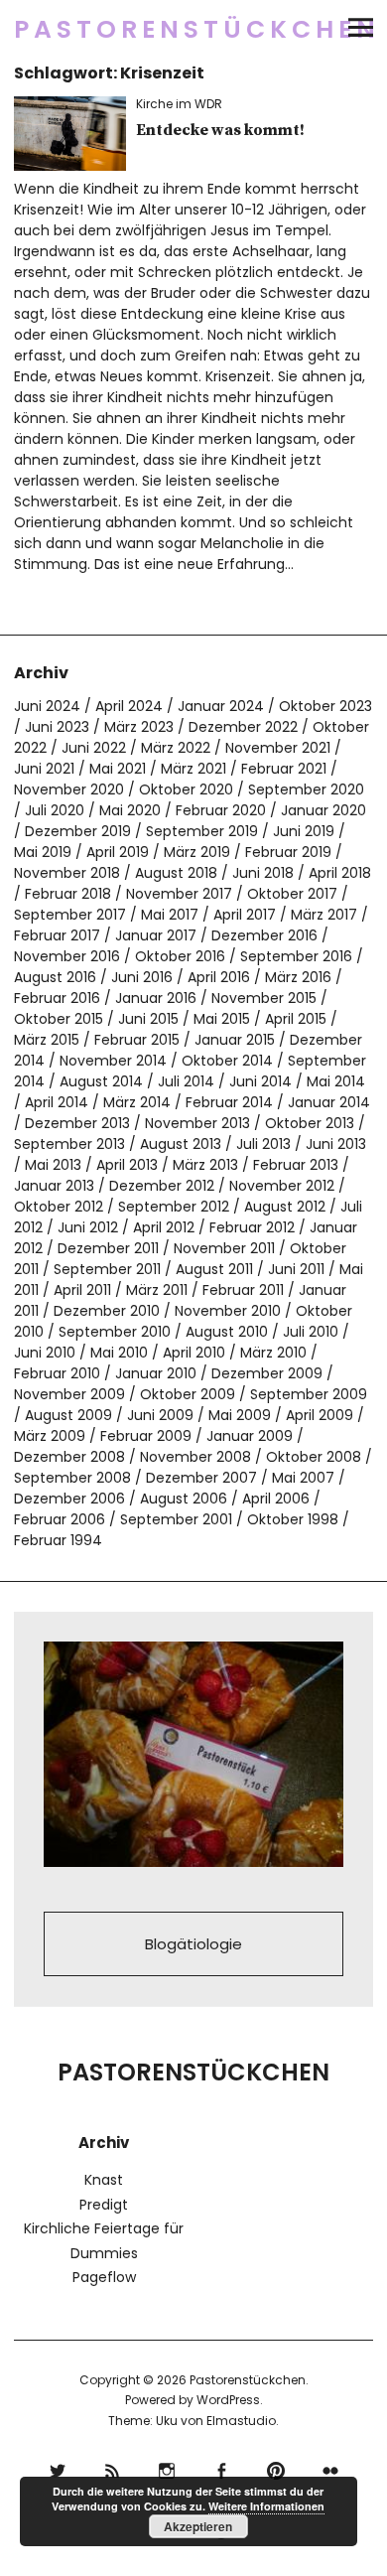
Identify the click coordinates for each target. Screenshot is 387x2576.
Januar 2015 (235, 1040)
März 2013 (205, 1165)
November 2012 (282, 1186)
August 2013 (181, 1144)
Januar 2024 (221, 706)
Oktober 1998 (293, 1519)
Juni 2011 (296, 1269)
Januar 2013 (54, 1186)
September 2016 (296, 956)
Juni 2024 (47, 706)
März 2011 (157, 1290)
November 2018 (67, 873)
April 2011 (82, 1290)
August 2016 (55, 977)
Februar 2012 (252, 1227)
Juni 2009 (160, 1415)
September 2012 (174, 1207)
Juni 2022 (94, 748)
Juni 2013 (336, 1144)
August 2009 (68, 1415)
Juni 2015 (148, 1019)
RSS (112, 2468)
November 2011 (224, 1248)
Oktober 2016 (180, 956)
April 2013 (127, 1165)
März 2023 (139, 727)
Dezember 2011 (108, 1248)
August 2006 (184, 1499)
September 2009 (309, 1394)
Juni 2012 (88, 1227)
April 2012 (164, 1227)
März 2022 (176, 748)
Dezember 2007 (201, 1478)
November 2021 (278, 748)
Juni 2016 (142, 977)
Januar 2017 (156, 935)
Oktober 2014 (227, 1061)
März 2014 (137, 1102)
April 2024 (129, 706)
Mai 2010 (119, 1353)
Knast (104, 2180)
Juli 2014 (186, 1081)
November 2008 (195, 1457)
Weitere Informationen (266, 2506)
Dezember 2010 (107, 1311)
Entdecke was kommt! (220, 130)
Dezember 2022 (243, 727)
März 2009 (50, 1436)
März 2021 (193, 769)
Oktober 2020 (186, 789)
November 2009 (69, 1394)
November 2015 (264, 998)
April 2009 (320, 1415)
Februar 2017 (57, 935)
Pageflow (104, 2277)
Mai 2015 (222, 1019)
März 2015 (47, 1040)
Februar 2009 (146, 1436)
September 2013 (69, 1144)
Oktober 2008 (314, 1457)
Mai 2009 (240, 1415)
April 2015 (296, 1019)
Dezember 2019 (78, 831)
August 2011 (214, 1269)
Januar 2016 (156, 998)
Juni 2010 (45, 1353)
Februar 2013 (296, 1165)
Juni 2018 (263, 873)
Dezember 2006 (69, 1499)
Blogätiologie (193, 1944)
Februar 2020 (221, 810)
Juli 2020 (55, 810)
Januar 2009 (250, 1436)
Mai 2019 (43, 852)
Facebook (221, 2468)
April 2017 (245, 915)
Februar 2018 (68, 894)
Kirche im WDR (179, 104)
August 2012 (285, 1207)
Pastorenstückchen (197, 29)
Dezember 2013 (77, 1123)
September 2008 (72, 1478)
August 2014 (101, 1081)
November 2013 (197, 1123)
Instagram (166, 2468)
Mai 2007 (303, 1478)
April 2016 (219, 977)
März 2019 (197, 852)
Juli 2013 (263, 1144)
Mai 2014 (336, 1081)
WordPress (228, 2400)
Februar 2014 (229, 1102)
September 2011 (107, 1269)
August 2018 (176, 873)
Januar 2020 (323, 810)
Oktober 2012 (59, 1207)
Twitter (57, 2468)
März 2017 (324, 915)
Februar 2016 (57, 998)
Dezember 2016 (264, 935)
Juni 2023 (57, 727)
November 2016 (67, 956)
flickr (330, 2468)
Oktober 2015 (59, 1019)
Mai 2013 (53, 1165)
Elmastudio (241, 2421)
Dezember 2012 (162, 1186)
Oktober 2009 (188, 1394)
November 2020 (69, 789)
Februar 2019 (288, 852)
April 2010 (194, 1353)
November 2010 (228, 1311)
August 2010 (227, 1332)
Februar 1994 (58, 1540)
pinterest (275, 2468)
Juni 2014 (260, 1081)
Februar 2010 (57, 1373)
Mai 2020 (130, 810)
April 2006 (276, 1499)
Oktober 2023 (325, 706)
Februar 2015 (137, 1040)
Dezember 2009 (267, 1373)
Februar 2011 (243, 1290)
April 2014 (57, 1102)
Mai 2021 (118, 769)
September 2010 (115, 1332)
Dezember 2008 (69, 1457)
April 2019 (118, 852)
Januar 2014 (329, 1102)
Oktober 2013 (310, 1123)
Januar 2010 (156, 1373)
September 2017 (70, 915)
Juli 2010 (311, 1332)
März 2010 (273, 1353)
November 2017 (179, 894)
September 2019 (202, 831)
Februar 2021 (284, 769)
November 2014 (113, 1061)
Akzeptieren (198, 2526)
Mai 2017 (170, 915)
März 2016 (298, 977)
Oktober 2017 (292, 894)
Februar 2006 (60, 1519)
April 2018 (340, 873)
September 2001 (176, 1519)
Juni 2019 (304, 831)
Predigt (104, 2205)
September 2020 (306, 789)
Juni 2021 (44, 769)
